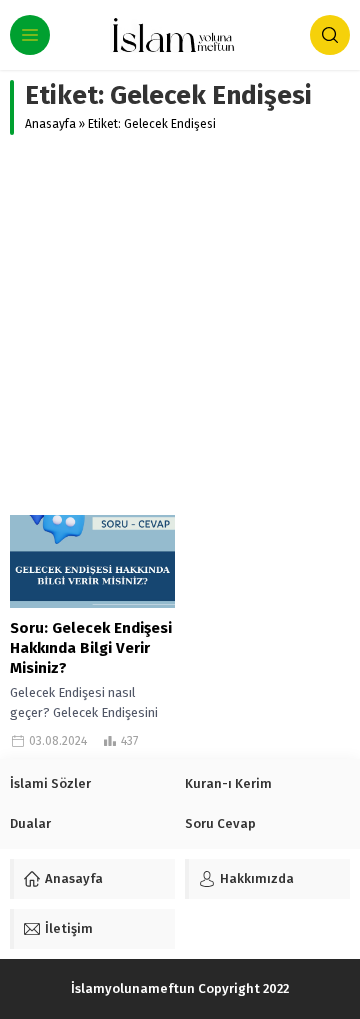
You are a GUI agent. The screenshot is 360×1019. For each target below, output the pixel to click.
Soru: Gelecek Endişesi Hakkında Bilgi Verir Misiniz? (91, 648)
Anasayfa (50, 124)
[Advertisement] (180, 325)
